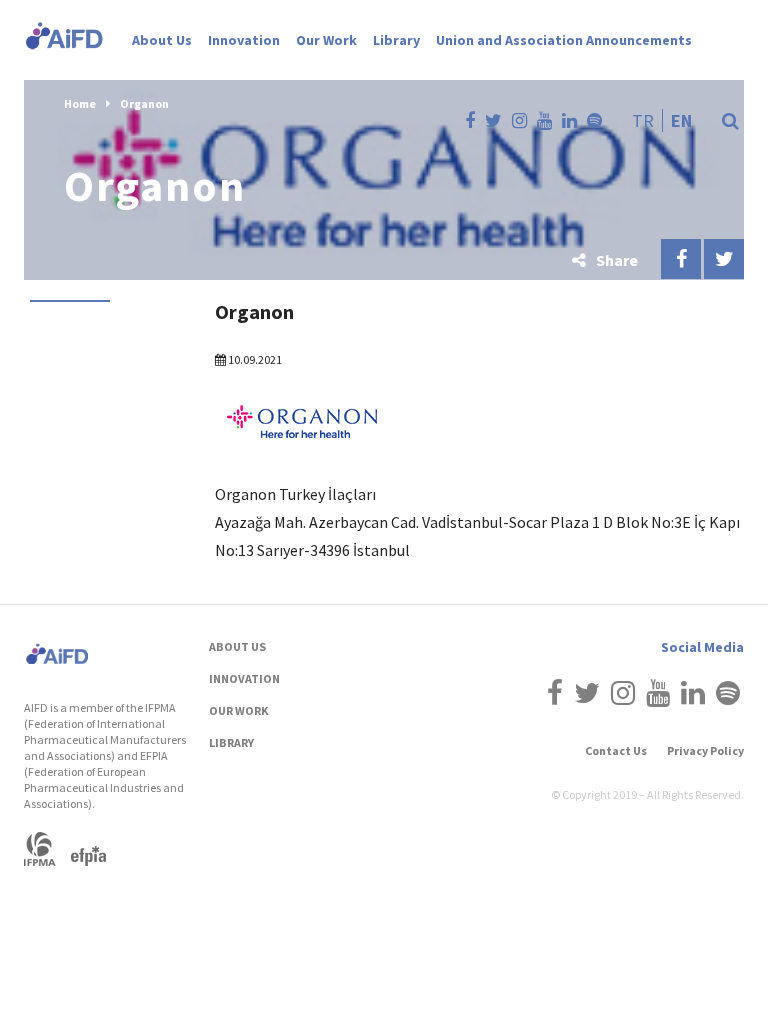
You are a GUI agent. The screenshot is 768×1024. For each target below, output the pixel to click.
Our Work (326, 40)
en (681, 120)
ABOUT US (237, 646)
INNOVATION (244, 678)
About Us (162, 40)
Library (396, 40)
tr (643, 120)
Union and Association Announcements (564, 40)
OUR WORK (238, 710)
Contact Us (616, 750)
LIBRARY (231, 742)
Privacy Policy (705, 750)
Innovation (244, 40)
